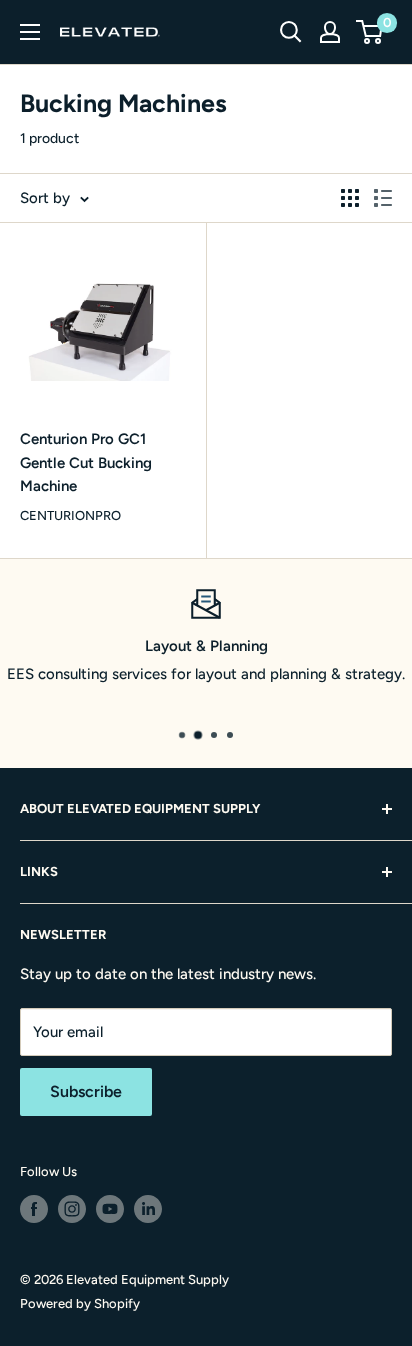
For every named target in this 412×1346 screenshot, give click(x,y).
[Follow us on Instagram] (72, 1209)
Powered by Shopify (80, 1303)
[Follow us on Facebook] (34, 1209)
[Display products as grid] (350, 198)
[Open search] (291, 32)
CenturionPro (70, 515)
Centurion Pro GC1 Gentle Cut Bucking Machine (86, 462)
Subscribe (86, 1091)
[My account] (330, 32)
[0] (370, 32)
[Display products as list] (383, 198)
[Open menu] (30, 32)
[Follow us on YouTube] (110, 1209)
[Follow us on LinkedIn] (148, 1209)
